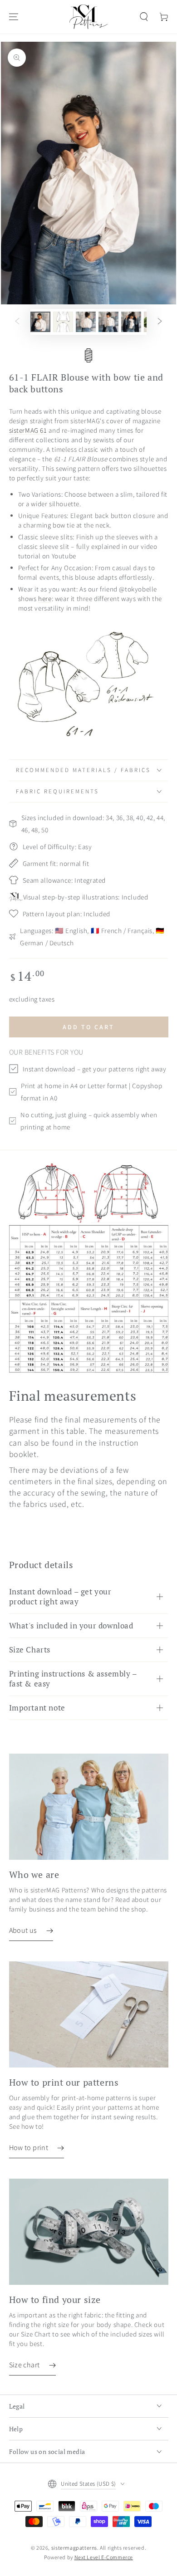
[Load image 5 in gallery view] (131, 322)
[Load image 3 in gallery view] (86, 322)
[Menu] (14, 17)
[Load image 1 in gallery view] (40, 322)
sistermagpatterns (74, 2548)
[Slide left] (17, 322)
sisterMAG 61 (28, 430)
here (45, 599)
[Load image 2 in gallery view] (63, 322)
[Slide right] (160, 322)
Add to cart (88, 1027)
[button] (144, 17)
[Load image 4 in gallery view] (108, 322)
